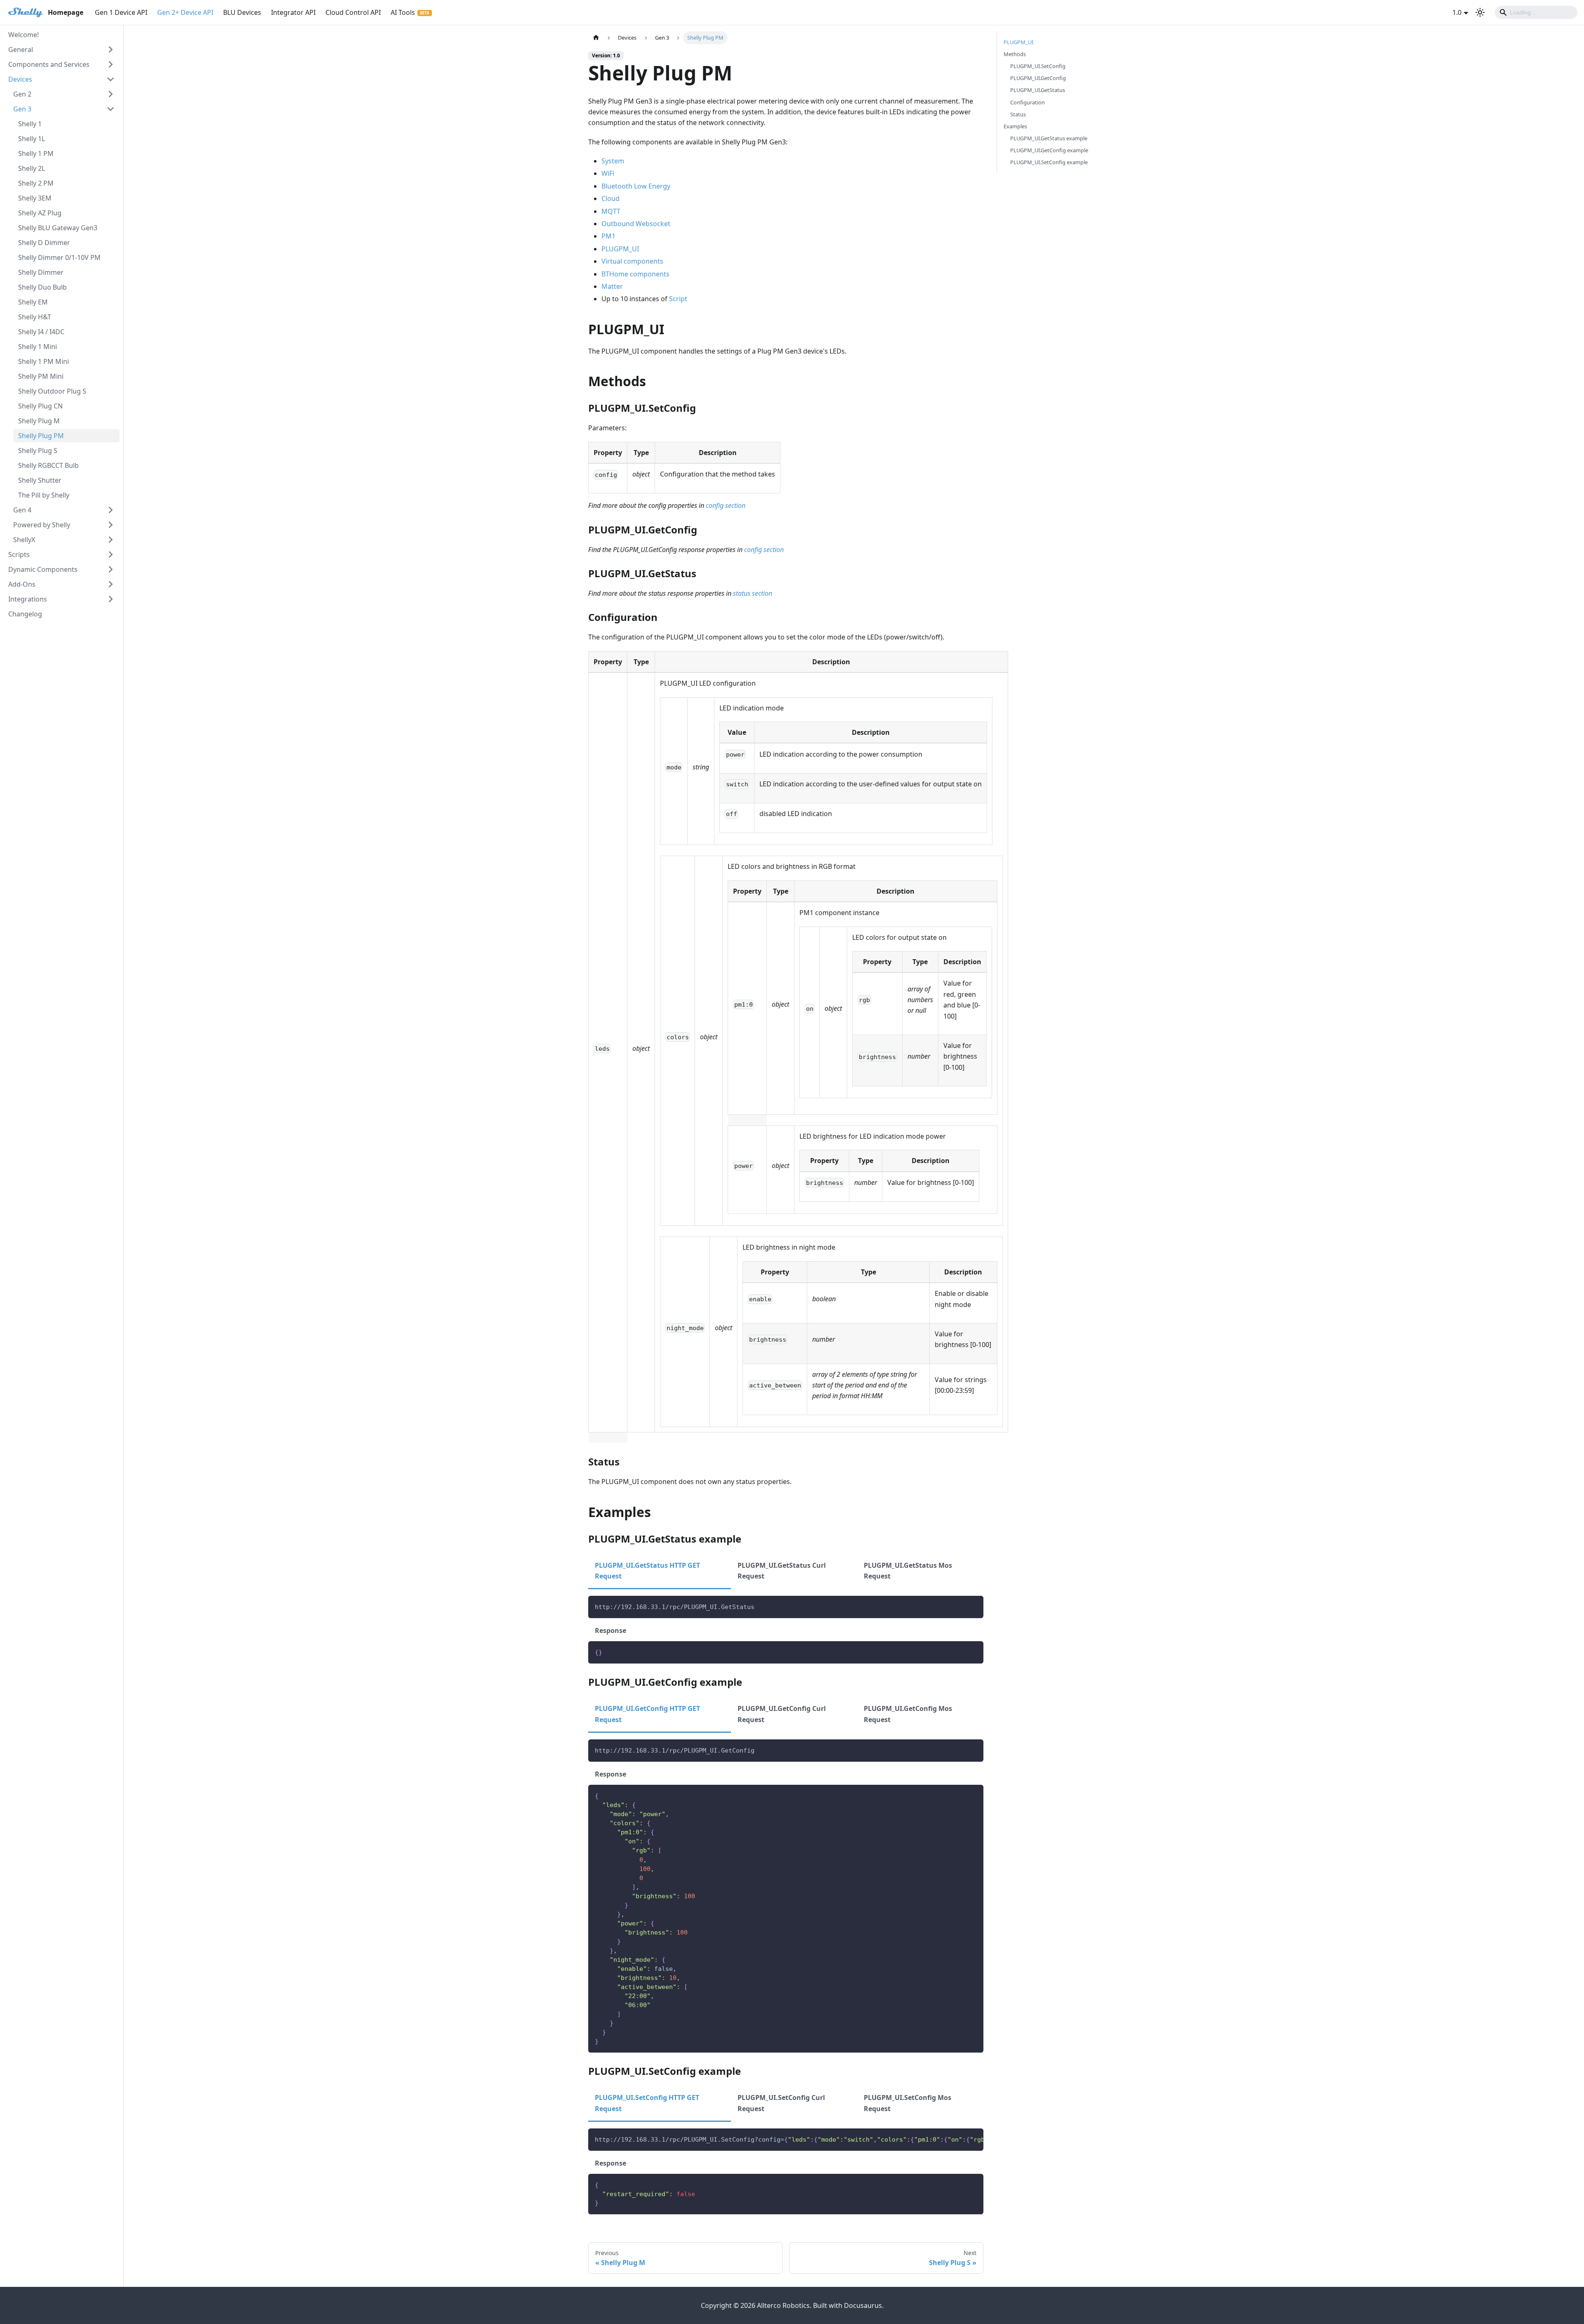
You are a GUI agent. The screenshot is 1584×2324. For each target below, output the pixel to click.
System (613, 161)
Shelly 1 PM (36, 153)
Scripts (19, 554)
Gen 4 (22, 510)
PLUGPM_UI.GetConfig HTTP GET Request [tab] (647, 1714)
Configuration (1028, 102)
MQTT (611, 211)
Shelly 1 (30, 124)
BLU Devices (242, 12)
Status (1018, 114)
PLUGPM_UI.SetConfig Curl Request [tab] (781, 2103)
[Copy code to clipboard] (973, 1606)
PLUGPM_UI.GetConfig (1038, 78)
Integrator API (293, 12)
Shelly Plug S (38, 451)
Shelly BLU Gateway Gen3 (58, 228)
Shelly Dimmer (41, 272)
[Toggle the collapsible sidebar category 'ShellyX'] (111, 540)
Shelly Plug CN (40, 406)
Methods (1015, 54)
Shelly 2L (32, 168)
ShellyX (24, 540)
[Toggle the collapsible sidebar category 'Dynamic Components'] (111, 569)
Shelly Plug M (39, 421)
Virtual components (632, 261)
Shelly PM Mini (41, 376)
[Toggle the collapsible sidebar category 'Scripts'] (111, 554)
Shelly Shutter (40, 480)
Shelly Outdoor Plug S (52, 391)
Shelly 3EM (35, 198)
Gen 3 (22, 109)
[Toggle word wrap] (958, 2139)
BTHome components (635, 274)
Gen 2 (22, 94)
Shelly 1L (32, 139)
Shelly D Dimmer (44, 243)
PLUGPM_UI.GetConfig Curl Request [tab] (782, 1714)
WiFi (608, 173)
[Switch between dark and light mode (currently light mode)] (1480, 12)
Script (678, 299)
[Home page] (596, 38)
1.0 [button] (1457, 12)
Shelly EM (33, 302)
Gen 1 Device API (121, 12)
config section (726, 505)
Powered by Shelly (42, 525)
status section (753, 593)
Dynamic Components (43, 569)
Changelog (25, 614)
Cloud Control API (353, 12)
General (21, 50)
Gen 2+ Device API (185, 12)
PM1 (608, 236)
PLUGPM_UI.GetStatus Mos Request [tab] (908, 1571)
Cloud (610, 198)
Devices (20, 79)
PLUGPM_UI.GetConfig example (1049, 150)
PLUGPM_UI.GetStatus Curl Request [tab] (782, 1571)
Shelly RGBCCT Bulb (48, 465)
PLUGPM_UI (620, 249)
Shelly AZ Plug (40, 213)
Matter (612, 286)
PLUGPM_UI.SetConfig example (1049, 162)
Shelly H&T (35, 317)
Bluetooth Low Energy (636, 186)
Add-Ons (22, 584)
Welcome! (24, 35)
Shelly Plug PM (41, 436)
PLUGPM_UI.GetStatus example (1049, 138)
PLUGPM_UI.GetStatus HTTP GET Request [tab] (647, 1571)
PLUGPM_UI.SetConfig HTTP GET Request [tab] (647, 2103)
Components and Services (49, 64)
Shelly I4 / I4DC (41, 332)
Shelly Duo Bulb (42, 287)
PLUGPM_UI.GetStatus (1038, 90)
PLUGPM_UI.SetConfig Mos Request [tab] (907, 2103)
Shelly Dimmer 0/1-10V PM (59, 257)
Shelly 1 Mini (38, 347)
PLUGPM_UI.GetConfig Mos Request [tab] (908, 1714)
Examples (1015, 126)
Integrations (28, 599)
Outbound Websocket (636, 224)
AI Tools (403, 12)
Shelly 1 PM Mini (44, 361)
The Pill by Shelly (44, 495)
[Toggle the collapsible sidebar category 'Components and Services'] (111, 64)
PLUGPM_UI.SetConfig (1038, 66)
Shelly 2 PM (36, 183)
